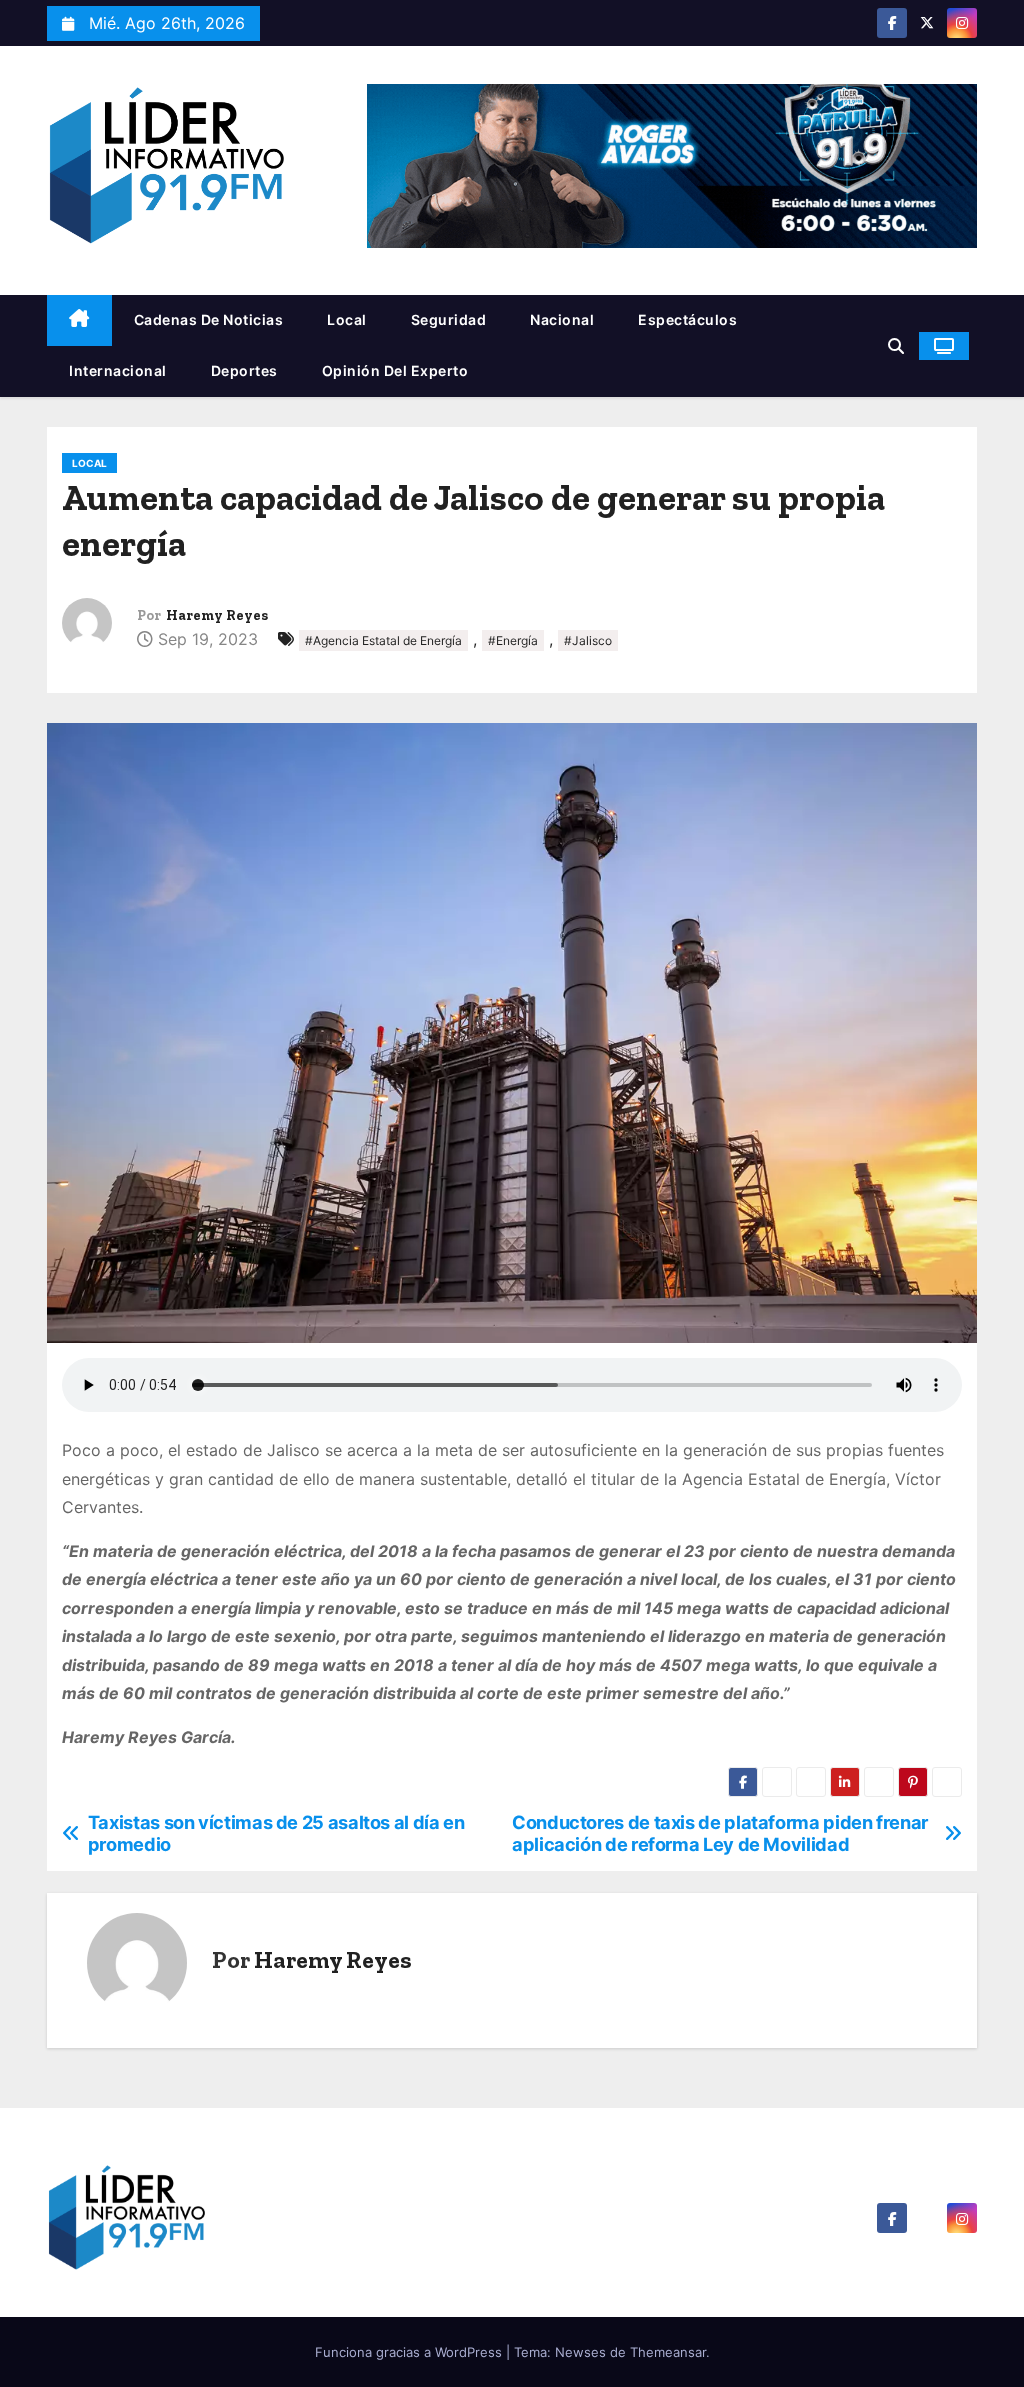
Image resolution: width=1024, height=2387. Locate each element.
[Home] (79, 320)
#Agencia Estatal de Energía (383, 640)
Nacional (562, 319)
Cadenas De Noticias (209, 319)
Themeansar (668, 2352)
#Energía (513, 640)
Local (347, 319)
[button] (896, 346)
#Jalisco (588, 640)
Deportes (244, 370)
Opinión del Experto (395, 370)
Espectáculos (687, 319)
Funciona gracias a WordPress (410, 2352)
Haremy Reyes (217, 615)
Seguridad (449, 319)
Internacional (118, 370)
